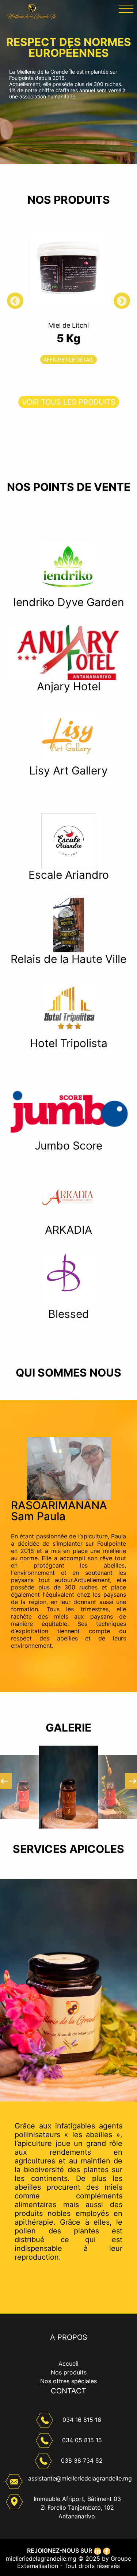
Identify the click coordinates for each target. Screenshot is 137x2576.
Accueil (68, 2364)
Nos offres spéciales (68, 2381)
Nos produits (69, 2372)
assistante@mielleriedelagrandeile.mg (80, 2478)
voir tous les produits (69, 402)
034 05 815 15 (82, 2440)
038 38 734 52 (82, 2460)
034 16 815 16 (82, 2420)
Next (129, 304)
